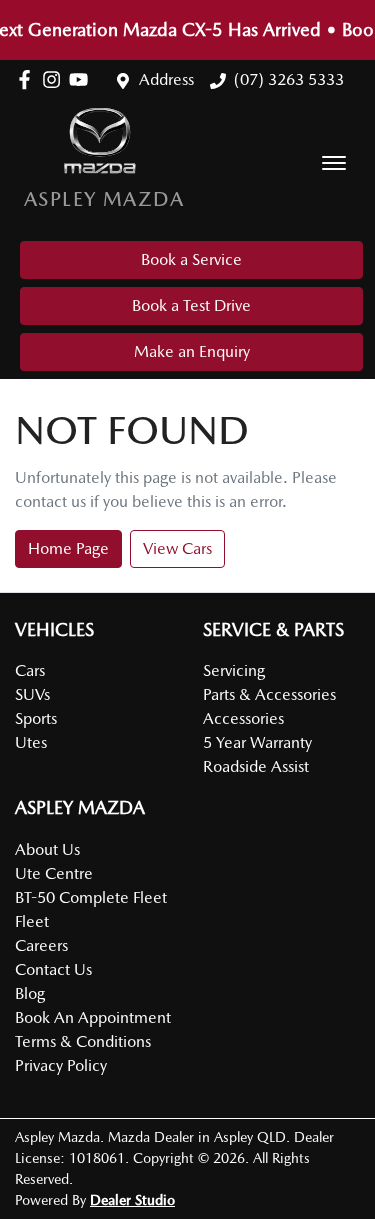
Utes (31, 742)
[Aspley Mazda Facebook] (28, 79)
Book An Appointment (93, 1017)
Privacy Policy (61, 1065)
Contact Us (53, 969)
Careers (41, 945)
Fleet (32, 921)
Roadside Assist (256, 766)
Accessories (243, 718)
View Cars (177, 548)
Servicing (234, 670)
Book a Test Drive (191, 305)
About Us (47, 849)
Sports (36, 718)
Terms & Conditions (83, 1041)
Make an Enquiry (192, 351)
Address (166, 79)
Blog (30, 993)
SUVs (32, 694)
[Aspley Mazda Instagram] (55, 79)
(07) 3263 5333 (289, 79)
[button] (334, 163)
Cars (30, 670)
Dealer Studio (132, 1200)
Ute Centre (54, 873)
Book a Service (191, 259)
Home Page (68, 548)
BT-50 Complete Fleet (91, 897)
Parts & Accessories (269, 694)
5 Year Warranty (257, 742)
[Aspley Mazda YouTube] (82, 79)
